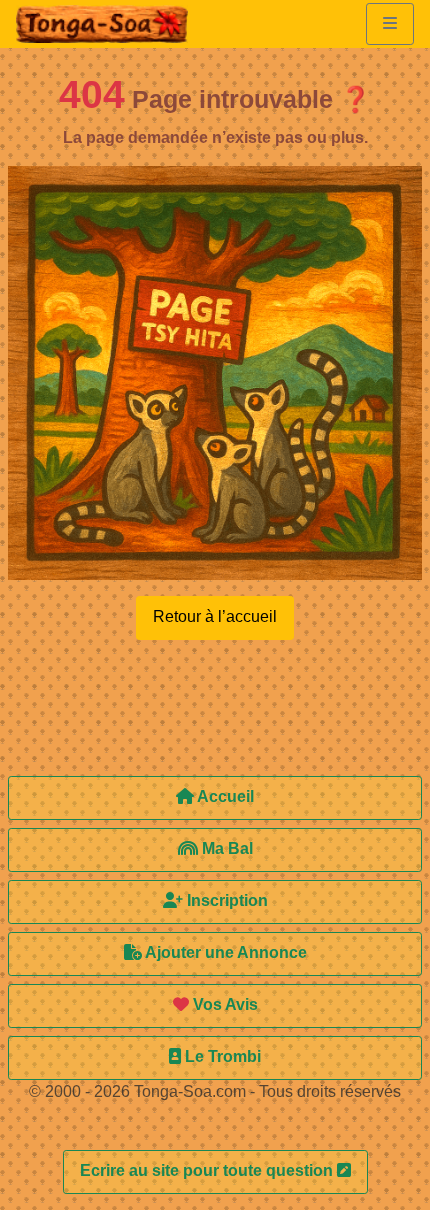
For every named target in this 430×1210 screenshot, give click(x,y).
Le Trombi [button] (221, 1056)
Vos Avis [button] (223, 1004)
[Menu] (390, 24)
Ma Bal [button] (225, 848)
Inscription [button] (225, 900)
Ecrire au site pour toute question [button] (208, 1170)
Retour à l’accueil (215, 616)
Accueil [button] (224, 796)
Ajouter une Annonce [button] (224, 952)
